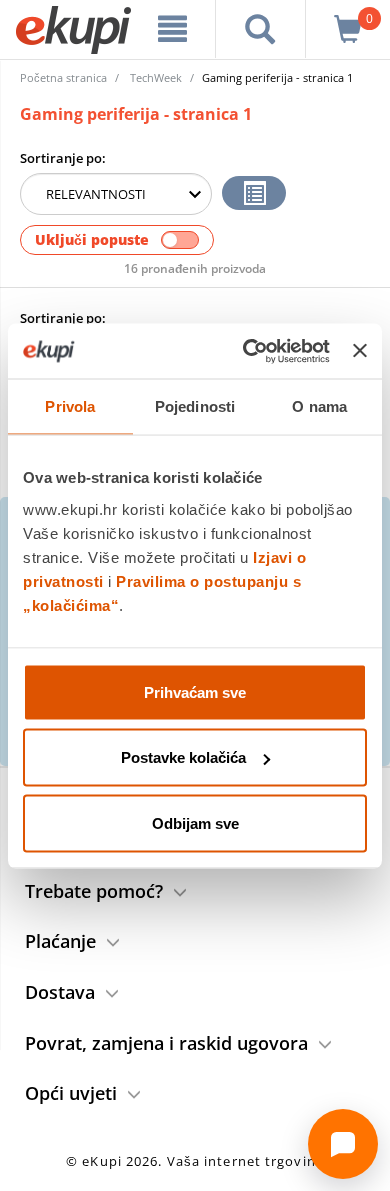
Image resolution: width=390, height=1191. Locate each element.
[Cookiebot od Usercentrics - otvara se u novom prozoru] (248, 351)
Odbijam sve (195, 822)
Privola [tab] (70, 406)
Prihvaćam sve (195, 691)
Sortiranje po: (63, 158)
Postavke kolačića (183, 757)
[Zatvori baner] (360, 351)
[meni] (172, 29)
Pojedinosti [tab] (195, 406)
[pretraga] (261, 29)
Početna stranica (63, 77)
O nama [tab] (319, 406)
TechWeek (156, 77)
